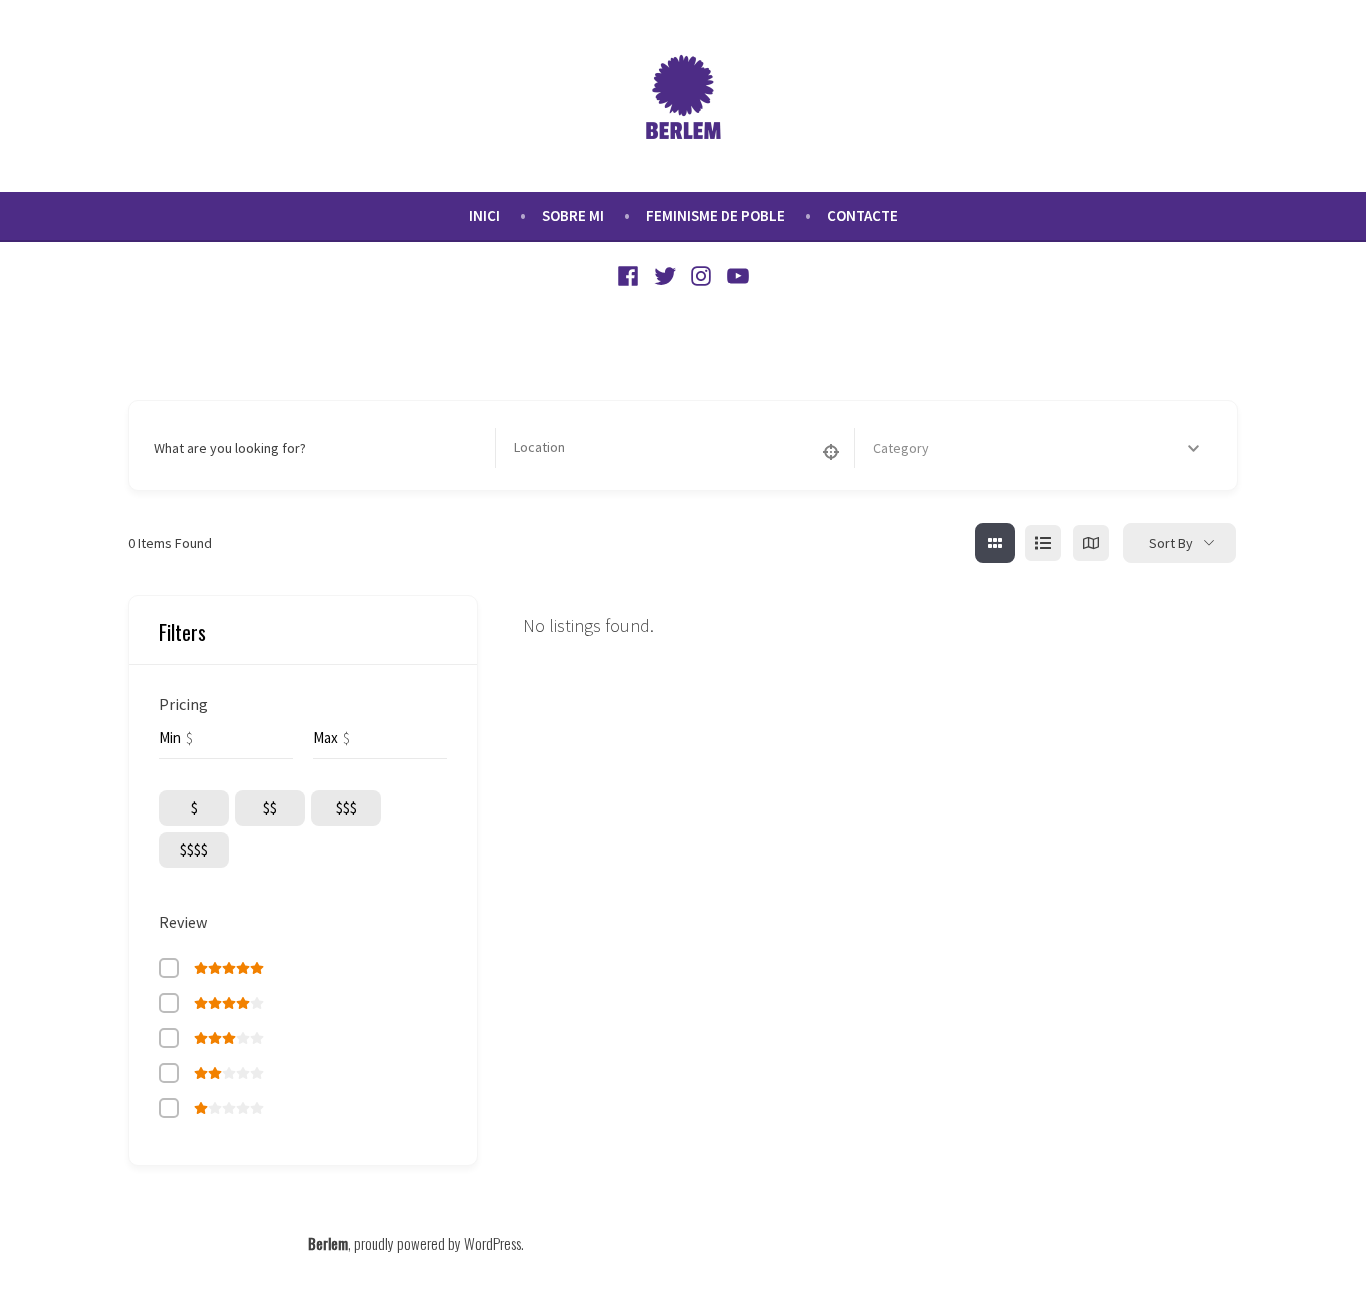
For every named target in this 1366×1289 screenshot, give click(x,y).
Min (170, 737)
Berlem (328, 1243)
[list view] (1043, 543)
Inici (484, 215)
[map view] (1091, 543)
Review (183, 922)
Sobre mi (573, 215)
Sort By (1171, 543)
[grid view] (995, 543)
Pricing (183, 704)
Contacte (862, 215)
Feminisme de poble (715, 215)
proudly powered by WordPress (437, 1243)
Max (325, 737)
